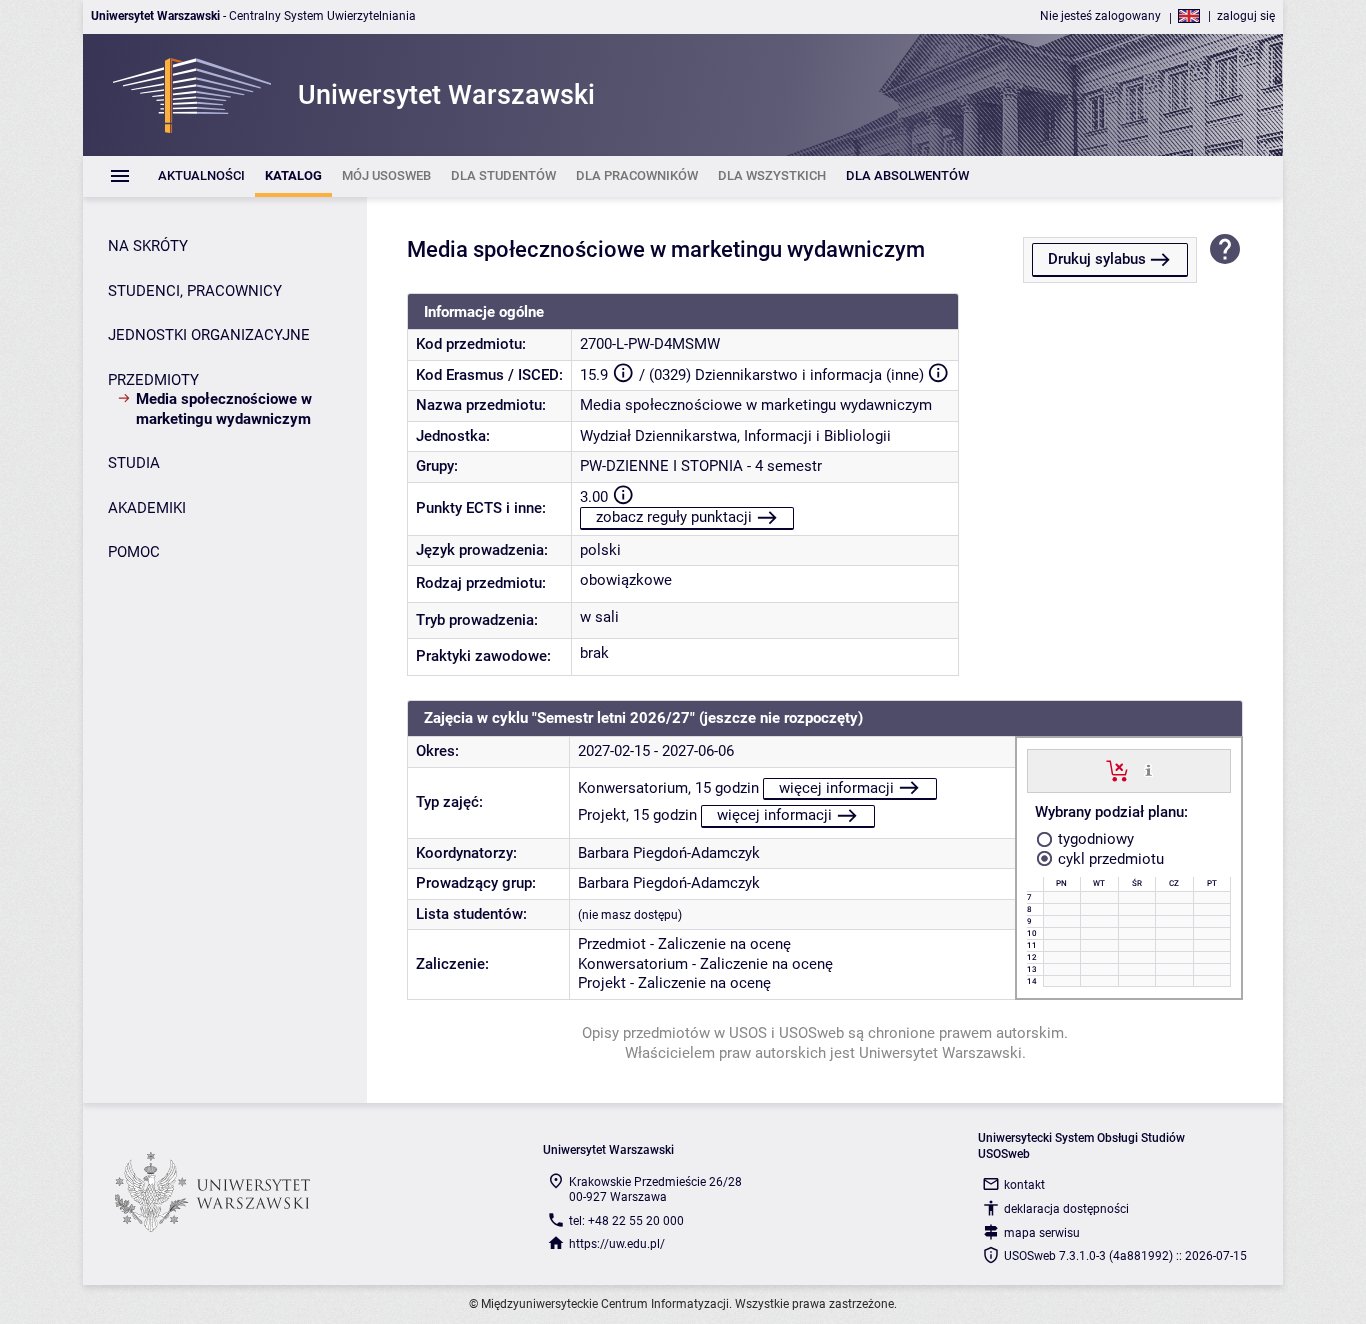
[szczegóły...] (1148, 770)
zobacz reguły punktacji (674, 517)
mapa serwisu (1042, 1233)
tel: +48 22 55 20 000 (626, 1221)
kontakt (1024, 1185)
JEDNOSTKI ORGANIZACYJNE (209, 335)
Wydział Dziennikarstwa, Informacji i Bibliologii (735, 436)
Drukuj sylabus (1097, 259)
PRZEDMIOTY (153, 380)
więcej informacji (836, 788)
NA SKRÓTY (148, 246)
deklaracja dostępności (1066, 1209)
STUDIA (134, 463)
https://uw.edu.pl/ (617, 1244)
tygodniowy (1094, 839)
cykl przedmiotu (1109, 859)
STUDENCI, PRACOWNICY (195, 291)
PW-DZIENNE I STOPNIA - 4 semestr (701, 466)
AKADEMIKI (147, 508)
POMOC (134, 552)
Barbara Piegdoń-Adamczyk (669, 853)
